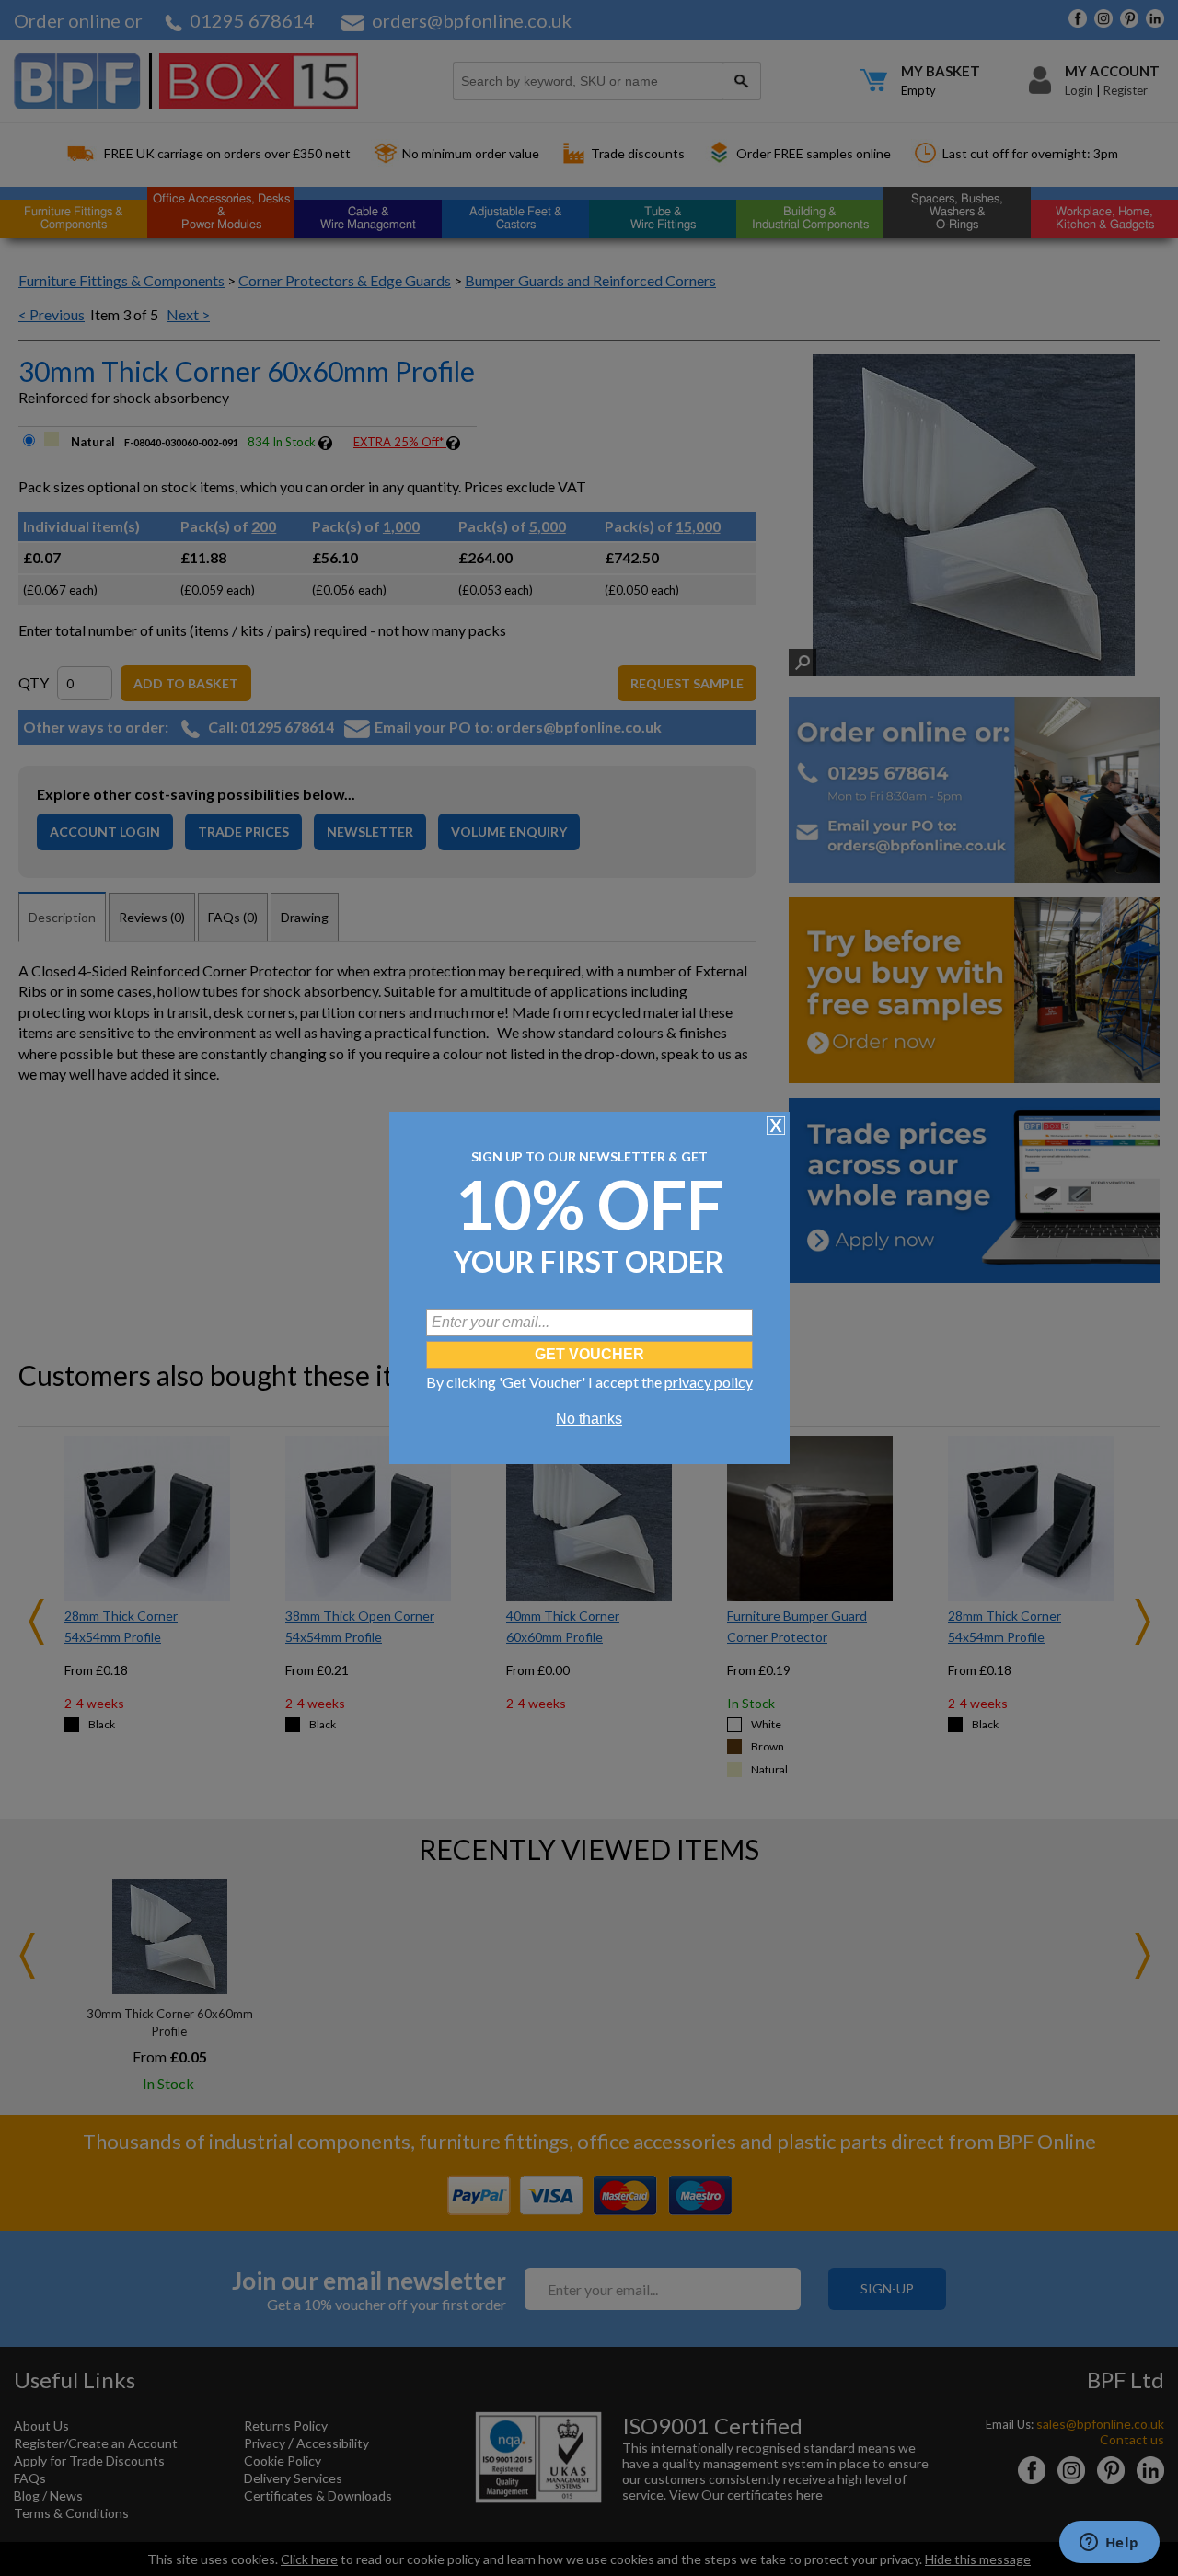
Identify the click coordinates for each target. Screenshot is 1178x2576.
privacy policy (709, 1382)
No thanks (589, 1419)
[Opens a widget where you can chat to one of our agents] (1109, 2544)
